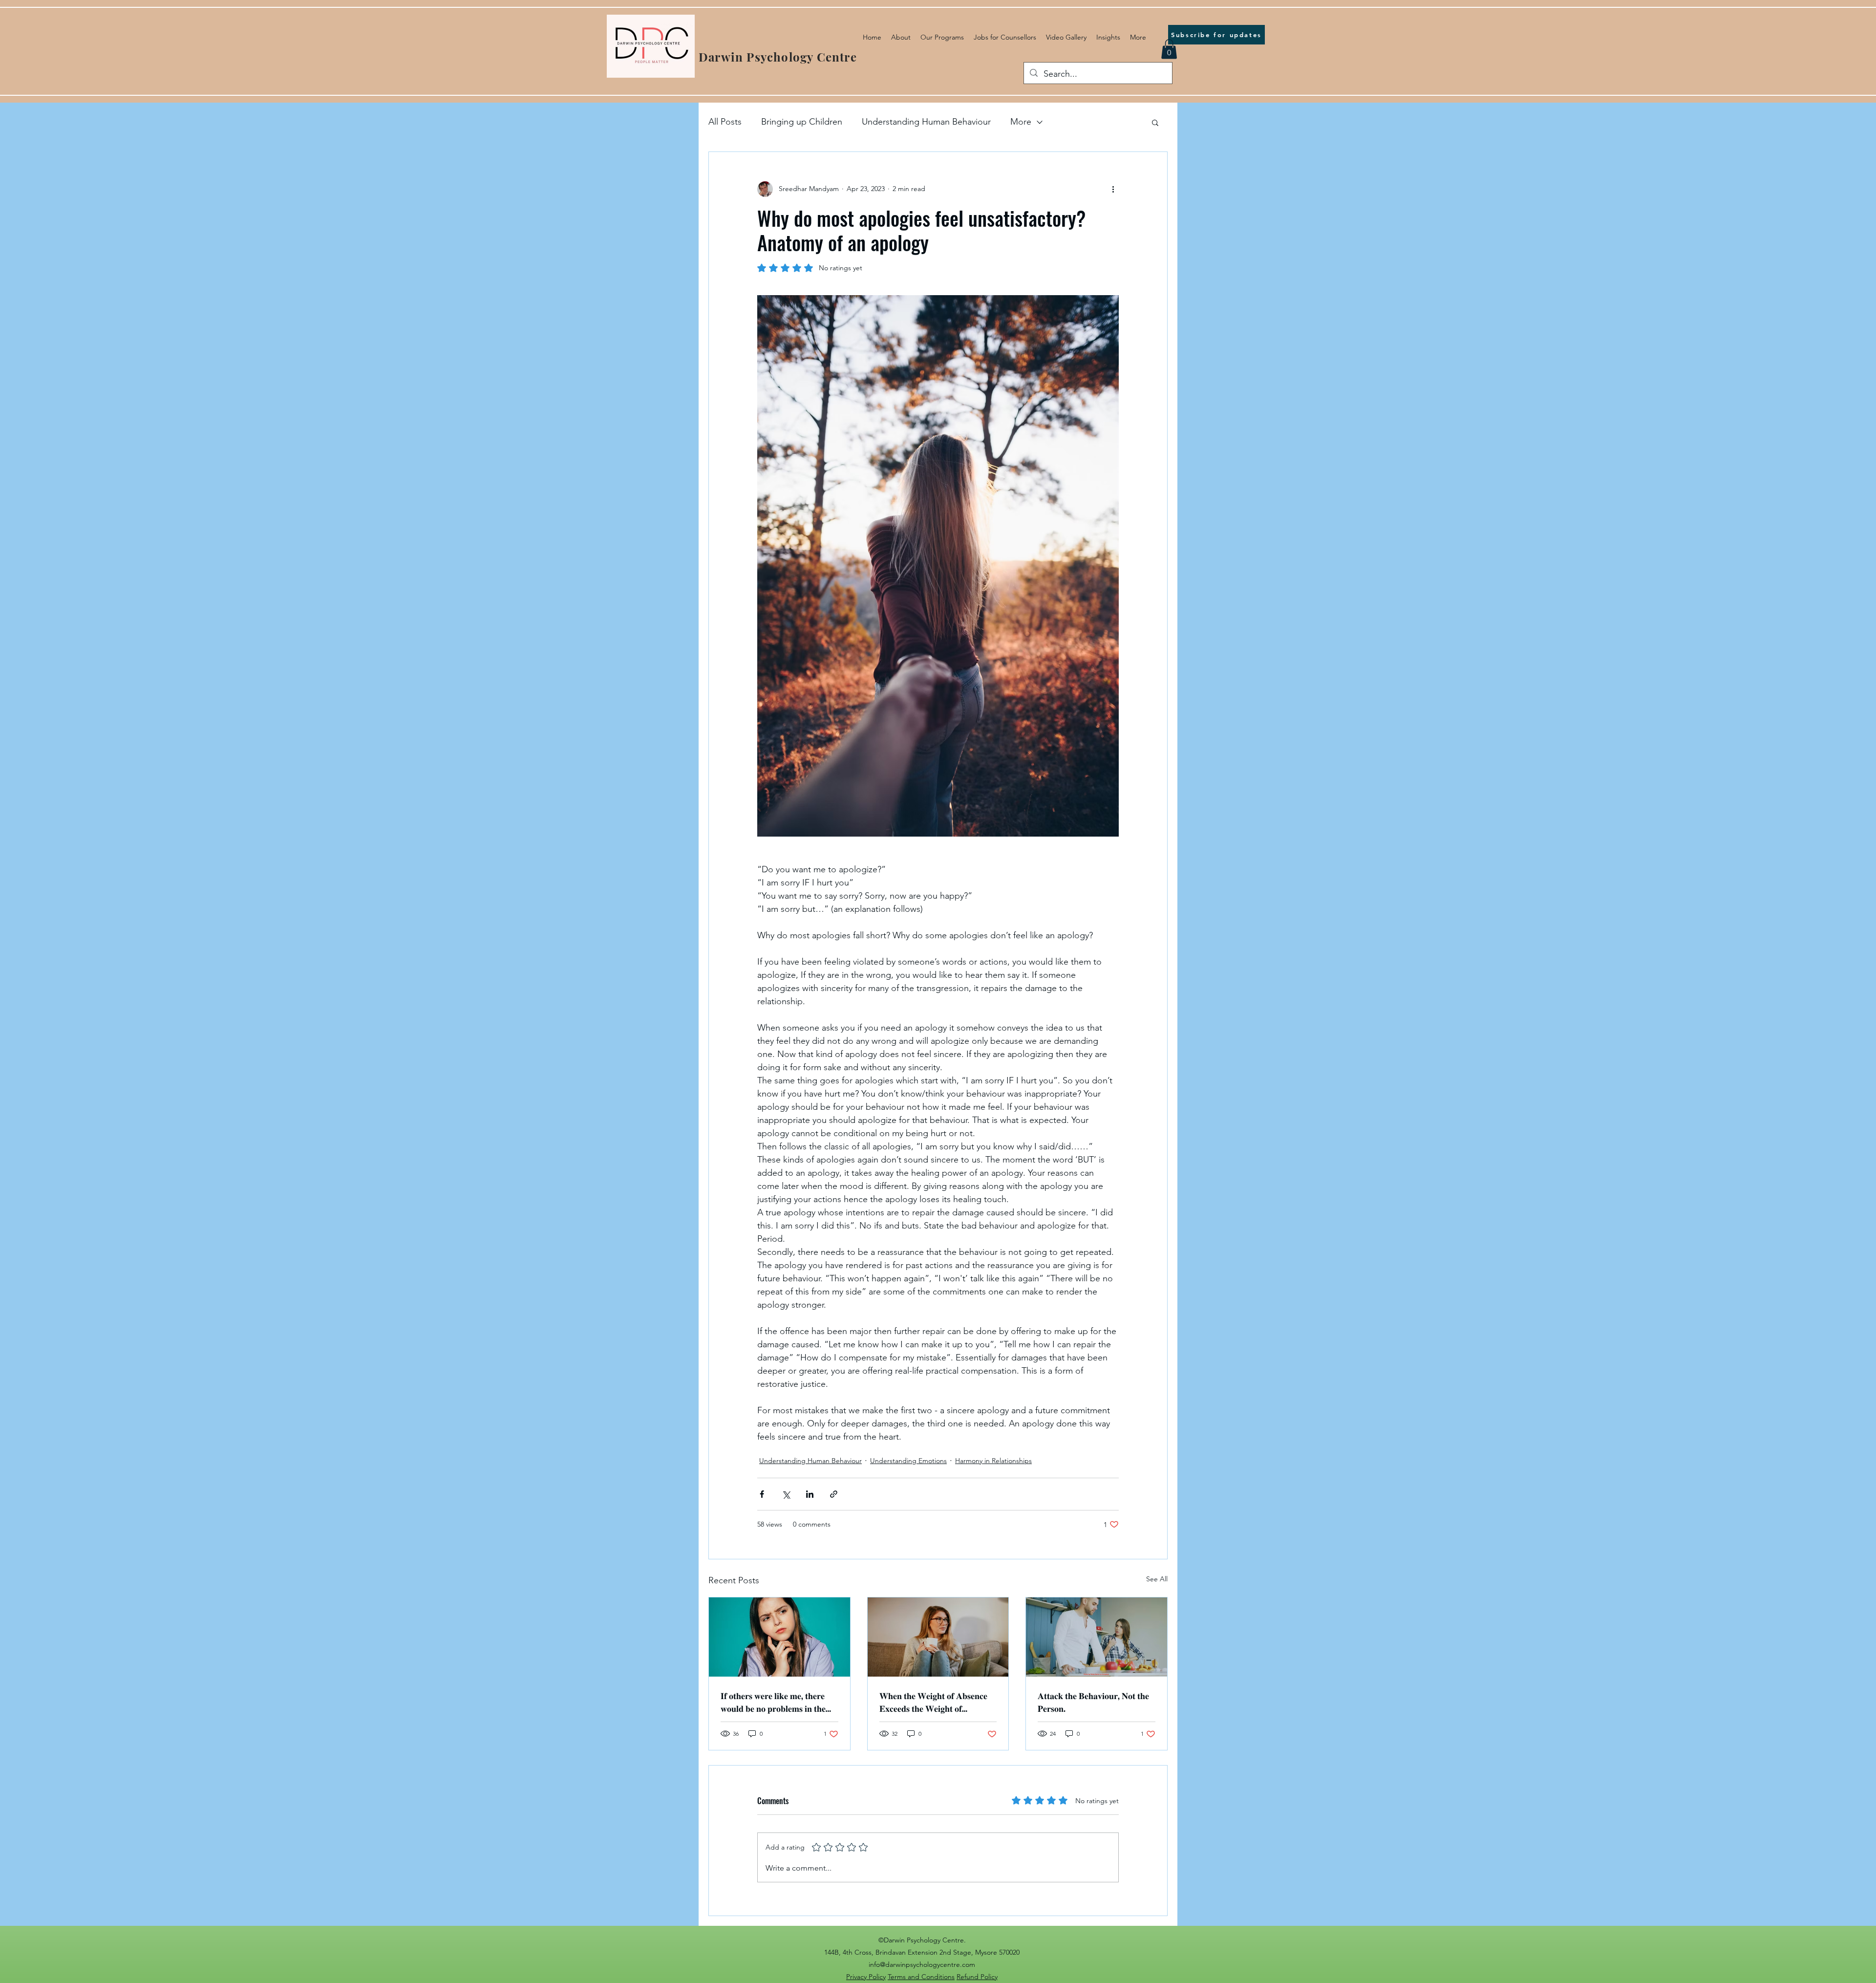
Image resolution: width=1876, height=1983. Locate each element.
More (1021, 122)
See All (1157, 1579)
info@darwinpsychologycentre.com (922, 1964)
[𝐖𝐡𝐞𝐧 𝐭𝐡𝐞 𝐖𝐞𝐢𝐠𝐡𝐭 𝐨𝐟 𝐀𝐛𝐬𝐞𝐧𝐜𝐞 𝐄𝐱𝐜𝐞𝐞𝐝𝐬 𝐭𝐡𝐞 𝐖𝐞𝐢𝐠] (938, 1637)
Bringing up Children (802, 122)
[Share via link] (834, 1494)
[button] (1169, 49)
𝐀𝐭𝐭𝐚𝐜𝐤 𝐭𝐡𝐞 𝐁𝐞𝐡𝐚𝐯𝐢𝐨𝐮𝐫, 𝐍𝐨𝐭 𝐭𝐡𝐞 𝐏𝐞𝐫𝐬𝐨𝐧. (1093, 1702)
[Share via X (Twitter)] (786, 1494)
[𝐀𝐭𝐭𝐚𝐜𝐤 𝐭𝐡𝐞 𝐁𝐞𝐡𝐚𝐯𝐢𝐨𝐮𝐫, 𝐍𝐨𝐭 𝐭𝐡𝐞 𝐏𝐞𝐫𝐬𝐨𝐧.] (1097, 1637)
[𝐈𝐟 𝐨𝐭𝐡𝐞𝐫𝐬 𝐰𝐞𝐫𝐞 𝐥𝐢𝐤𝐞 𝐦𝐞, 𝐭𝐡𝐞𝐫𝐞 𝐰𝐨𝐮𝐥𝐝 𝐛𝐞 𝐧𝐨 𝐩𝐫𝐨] (779, 1637)
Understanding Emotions (908, 1461)
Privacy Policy (866, 1977)
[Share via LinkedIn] (810, 1494)
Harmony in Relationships (993, 1461)
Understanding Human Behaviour (926, 122)
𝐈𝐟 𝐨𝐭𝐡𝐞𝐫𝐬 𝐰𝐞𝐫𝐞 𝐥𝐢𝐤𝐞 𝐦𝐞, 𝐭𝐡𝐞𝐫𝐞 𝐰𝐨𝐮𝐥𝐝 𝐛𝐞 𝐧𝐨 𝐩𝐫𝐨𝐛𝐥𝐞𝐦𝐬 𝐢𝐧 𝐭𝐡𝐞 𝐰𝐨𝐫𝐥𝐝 (773, 1702)
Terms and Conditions (921, 1977)
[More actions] (1113, 189)
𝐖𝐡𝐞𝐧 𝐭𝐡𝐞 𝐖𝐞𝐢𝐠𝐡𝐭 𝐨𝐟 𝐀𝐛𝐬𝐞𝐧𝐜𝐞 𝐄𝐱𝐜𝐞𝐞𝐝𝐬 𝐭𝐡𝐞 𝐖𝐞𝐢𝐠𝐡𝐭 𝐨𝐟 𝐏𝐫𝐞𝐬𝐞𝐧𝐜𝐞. (933, 1702)
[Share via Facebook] (762, 1494)
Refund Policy (977, 1977)
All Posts (725, 122)
